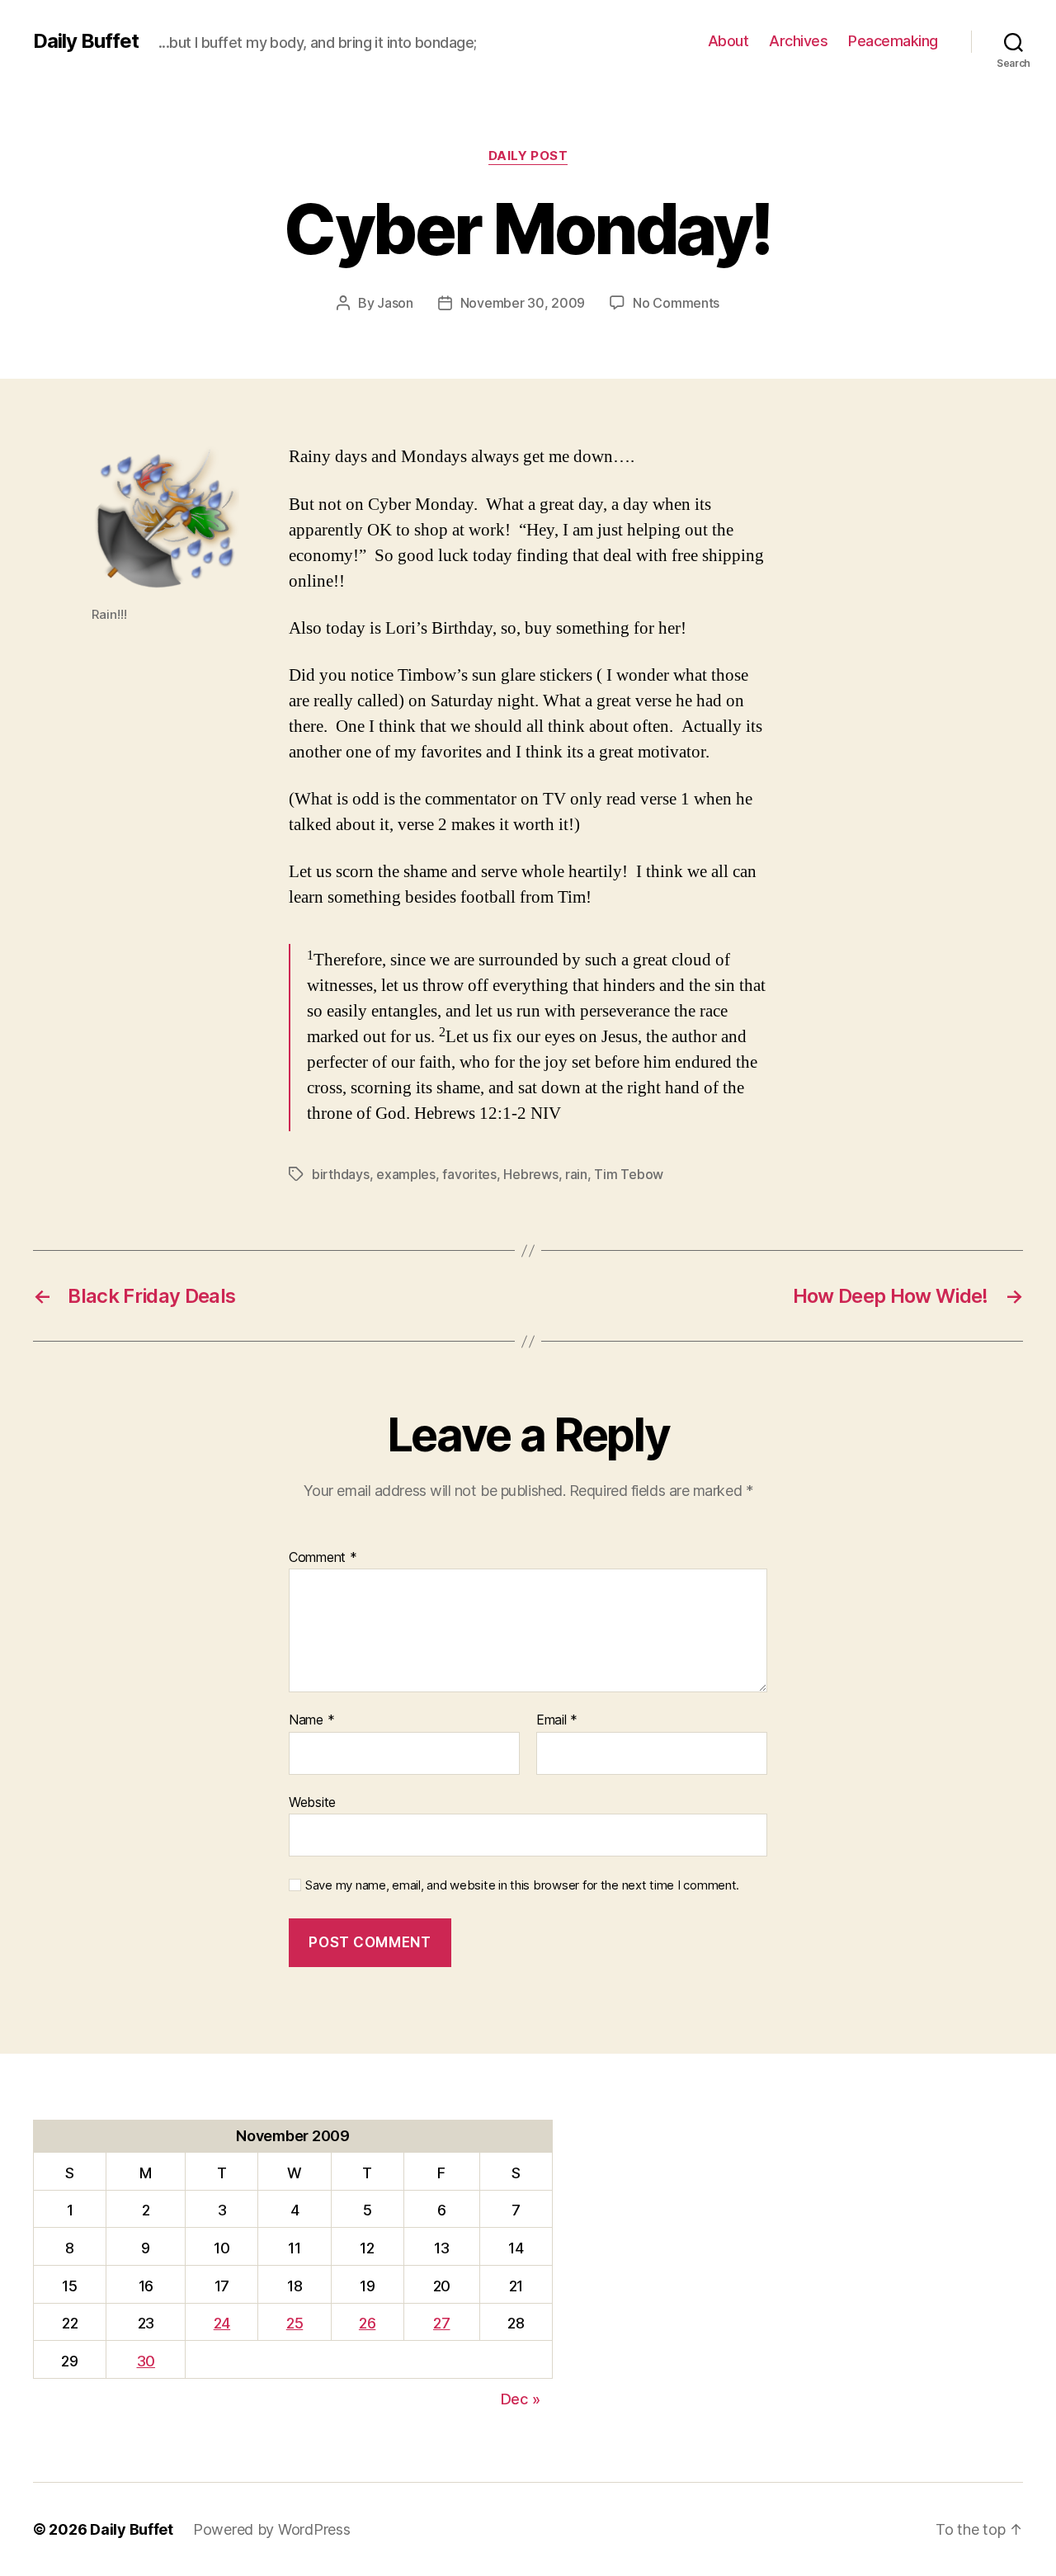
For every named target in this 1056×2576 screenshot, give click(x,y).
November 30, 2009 (523, 303)
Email (557, 1720)
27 (441, 2323)
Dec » (521, 2399)
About (728, 41)
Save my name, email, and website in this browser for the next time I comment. (522, 1885)
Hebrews (530, 1174)
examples (406, 1174)
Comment (323, 1558)
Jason (395, 303)
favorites (469, 1174)
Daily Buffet (86, 41)
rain (576, 1174)
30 (146, 2361)
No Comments (676, 303)
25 (295, 2323)
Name (311, 1720)
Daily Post (528, 156)
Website (312, 1802)
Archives (798, 41)
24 (222, 2323)
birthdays (341, 1174)
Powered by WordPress (272, 2529)
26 (367, 2323)
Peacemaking (893, 41)
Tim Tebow (629, 1174)
